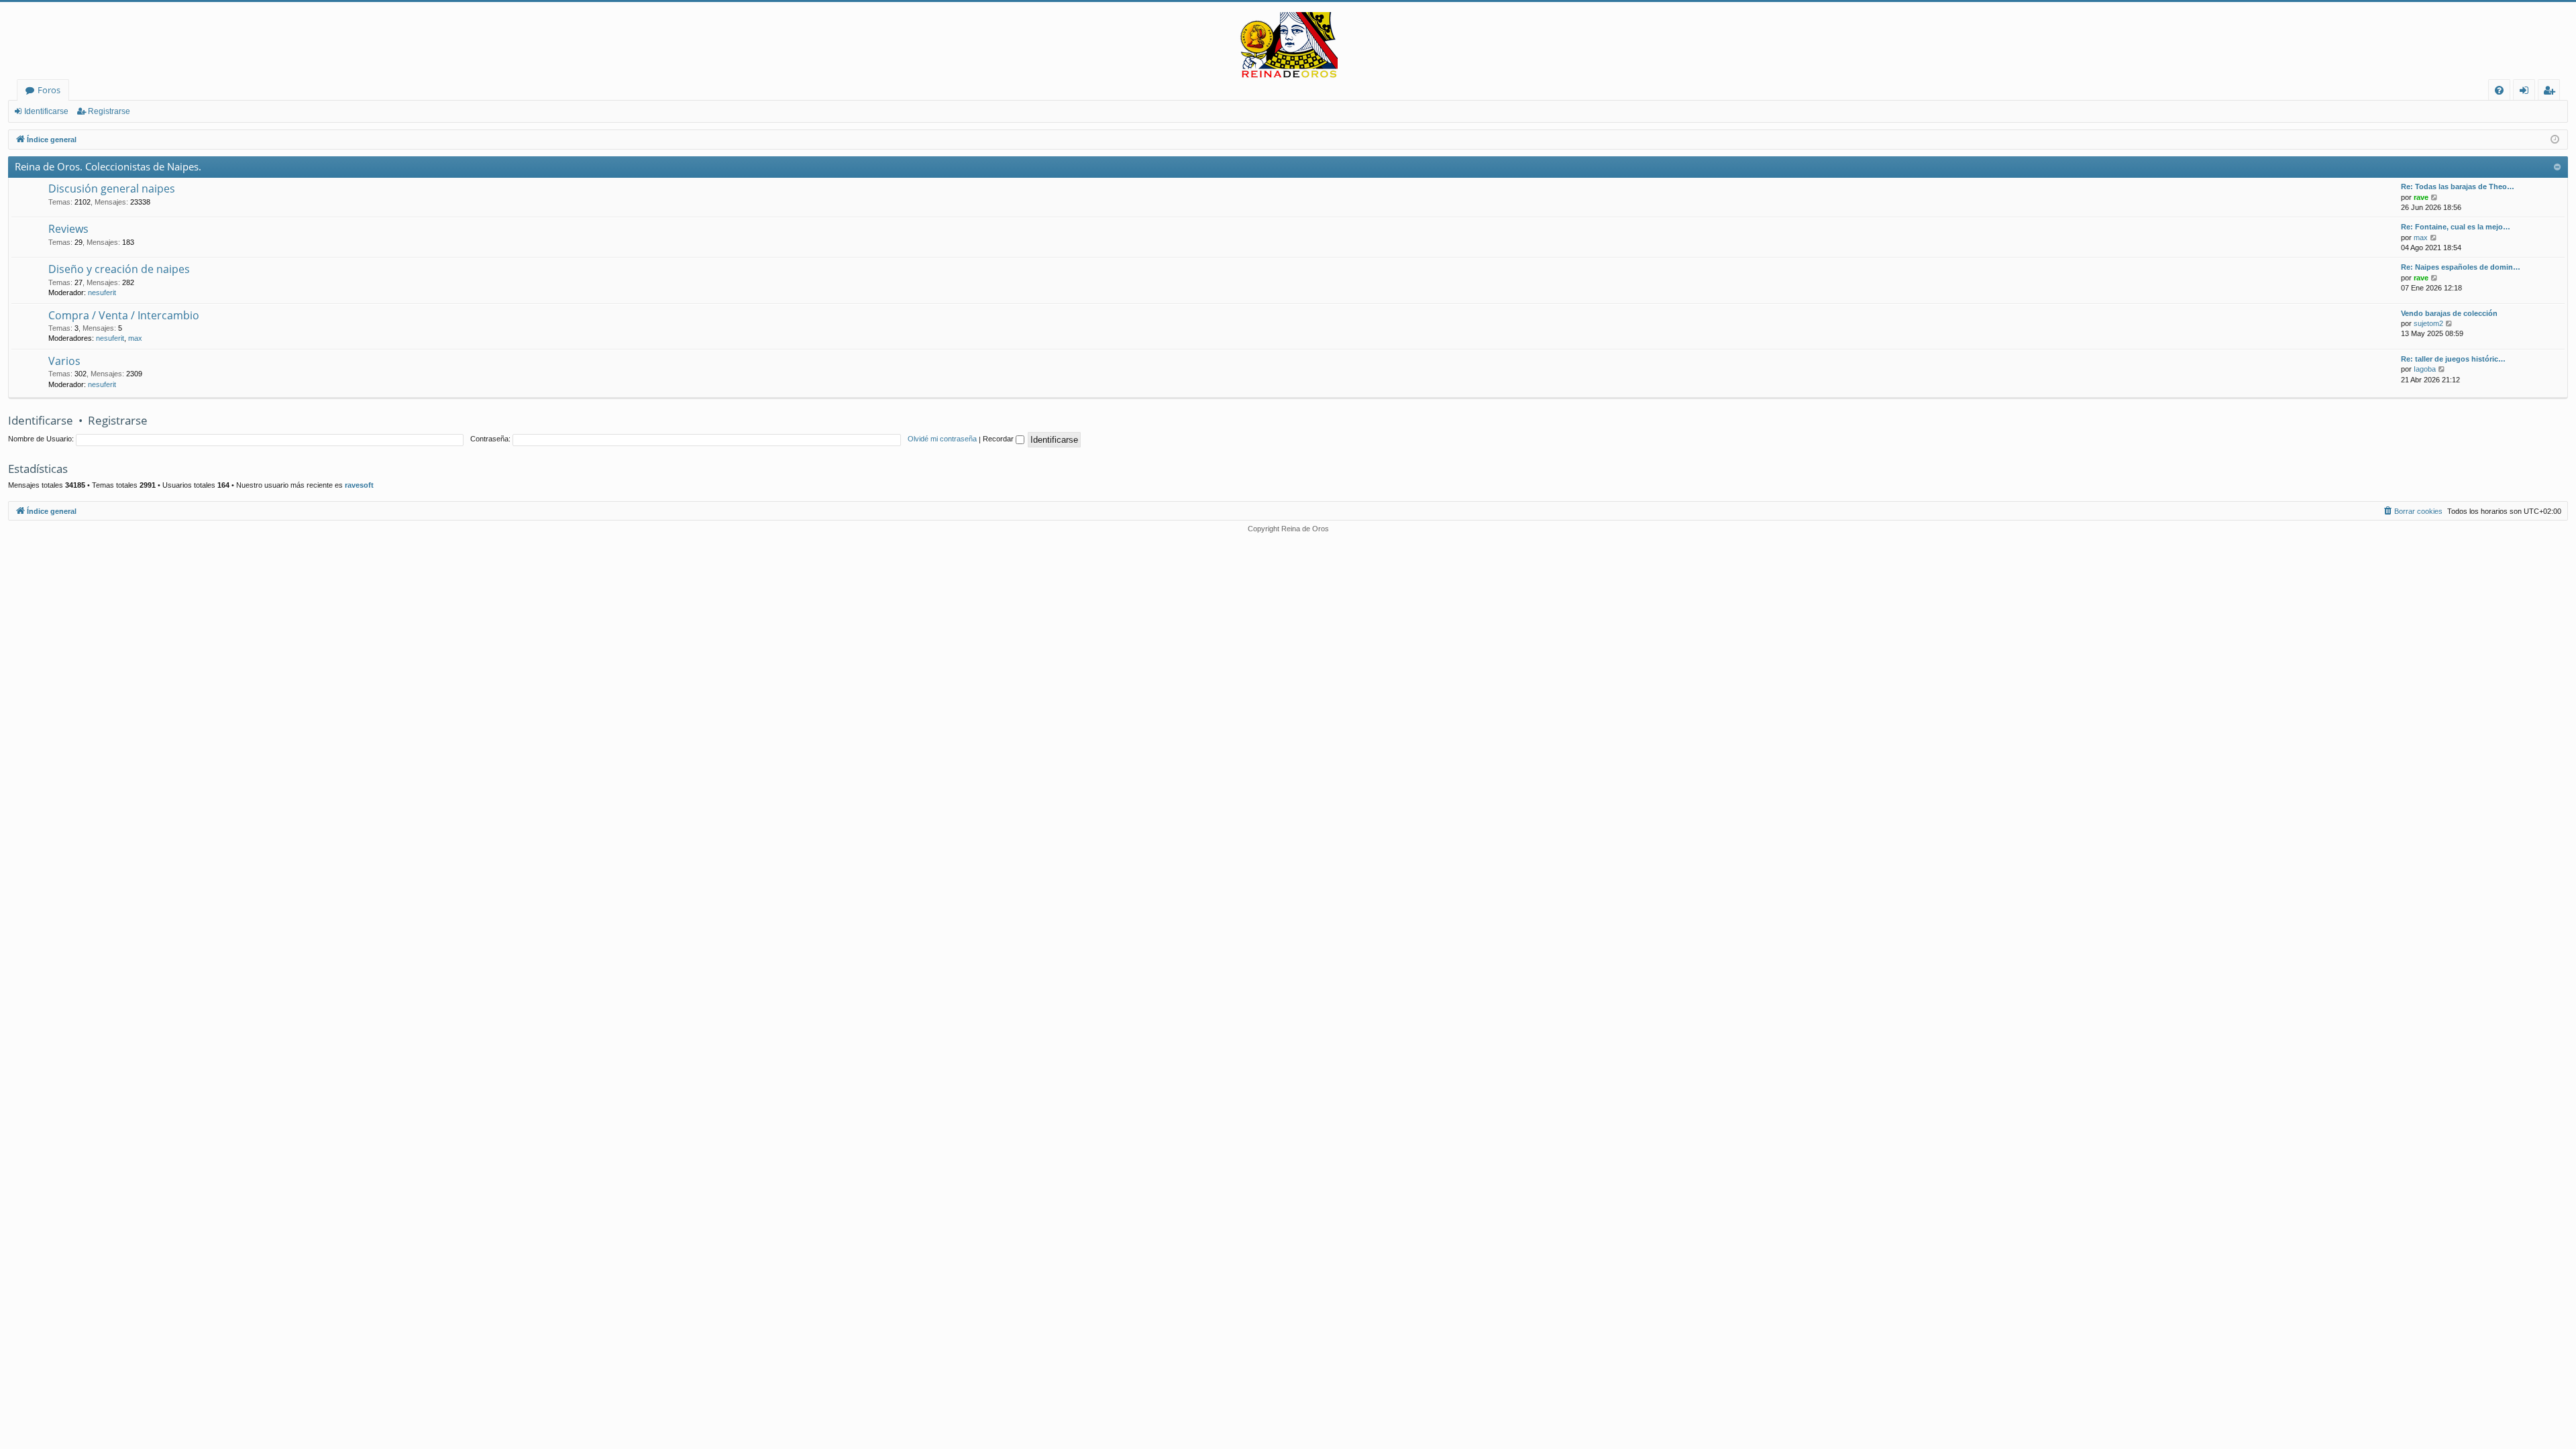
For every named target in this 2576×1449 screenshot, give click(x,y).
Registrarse (109, 111)
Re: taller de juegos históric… (2453, 359)
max (2421, 237)
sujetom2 (2428, 323)
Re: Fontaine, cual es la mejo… (2456, 227)
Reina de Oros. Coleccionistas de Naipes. (108, 166)
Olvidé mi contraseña (942, 439)
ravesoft (359, 485)
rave (2421, 197)
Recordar (999, 439)
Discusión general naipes (112, 189)
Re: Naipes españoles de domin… (2461, 267)
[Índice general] (1288, 46)
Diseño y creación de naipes (119, 269)
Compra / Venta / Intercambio (124, 315)
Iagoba (2425, 369)
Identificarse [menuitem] (2527, 92)
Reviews (68, 229)
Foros (49, 90)
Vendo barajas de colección (2449, 313)
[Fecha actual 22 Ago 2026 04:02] (2555, 140)
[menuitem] (2499, 90)
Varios (64, 361)
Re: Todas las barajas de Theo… (2458, 186)
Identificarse (46, 111)
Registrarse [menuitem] (2552, 92)
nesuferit (102, 292)
